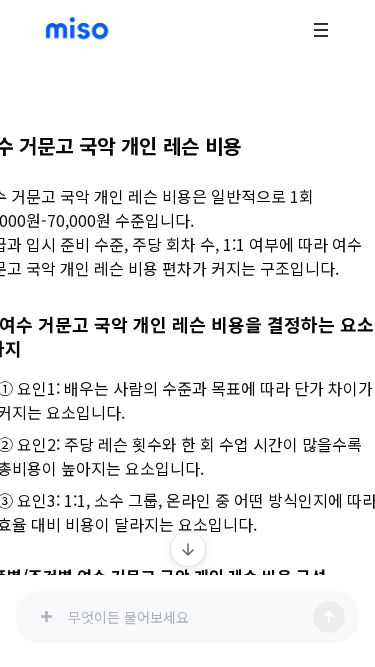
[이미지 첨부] (46, 617)
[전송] (329, 617)
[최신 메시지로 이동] (188, 549)
